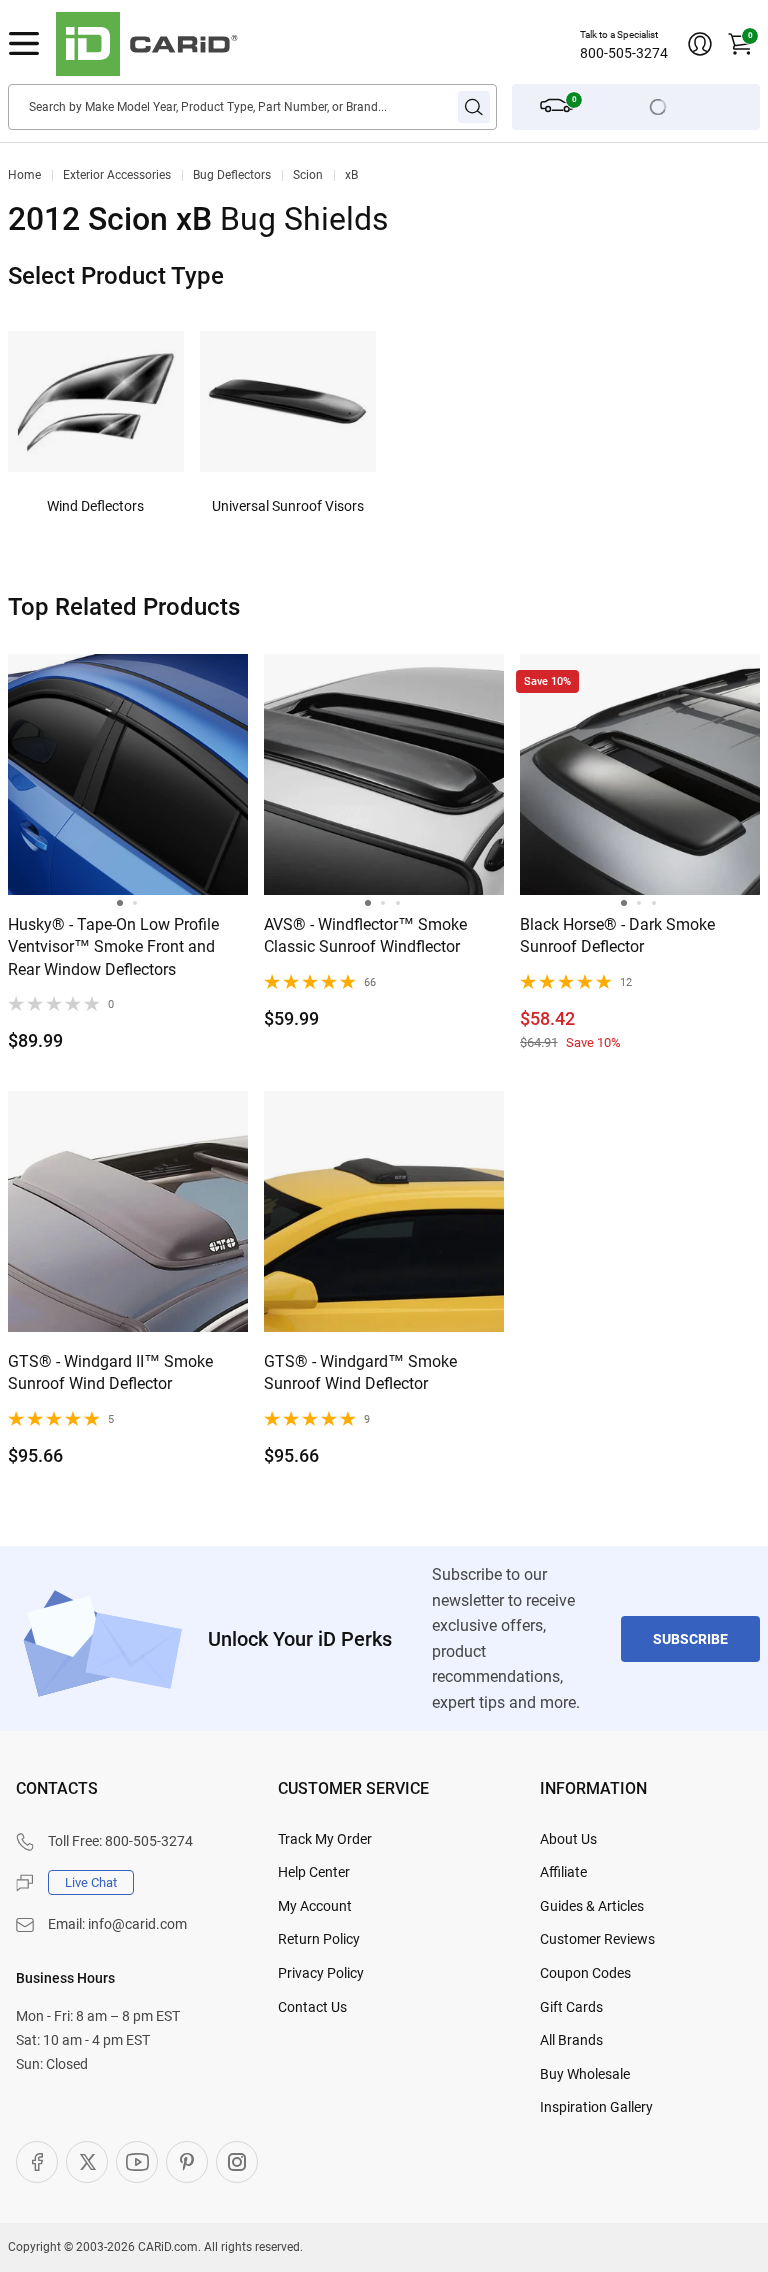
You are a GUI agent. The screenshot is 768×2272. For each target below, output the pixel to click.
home (24, 175)
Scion (308, 175)
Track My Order (325, 1839)
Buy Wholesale (585, 2074)
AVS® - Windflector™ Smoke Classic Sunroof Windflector (365, 935)
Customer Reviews (597, 1939)
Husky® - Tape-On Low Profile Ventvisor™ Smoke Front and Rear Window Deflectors (113, 947)
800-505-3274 (624, 53)
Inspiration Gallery (596, 2107)
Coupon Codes (585, 1973)
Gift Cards (571, 2007)
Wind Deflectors (95, 506)
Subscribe (690, 1639)
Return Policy (319, 1939)
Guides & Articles (592, 1906)
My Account (315, 1906)
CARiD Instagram (237, 2162)
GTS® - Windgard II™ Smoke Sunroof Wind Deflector (110, 1372)
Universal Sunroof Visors (288, 506)
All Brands (571, 2040)
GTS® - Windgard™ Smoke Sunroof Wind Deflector (360, 1372)
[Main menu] (24, 44)
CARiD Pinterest (187, 2162)
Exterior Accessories (117, 175)
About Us (568, 1839)
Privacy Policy (321, 1973)
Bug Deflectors (232, 175)
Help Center (314, 1872)
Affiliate (563, 1872)
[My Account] (700, 44)
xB (351, 175)
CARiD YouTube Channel (137, 2162)
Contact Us (312, 2007)
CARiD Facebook (37, 2162)
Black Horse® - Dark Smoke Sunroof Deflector (617, 935)
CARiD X (87, 2162)
